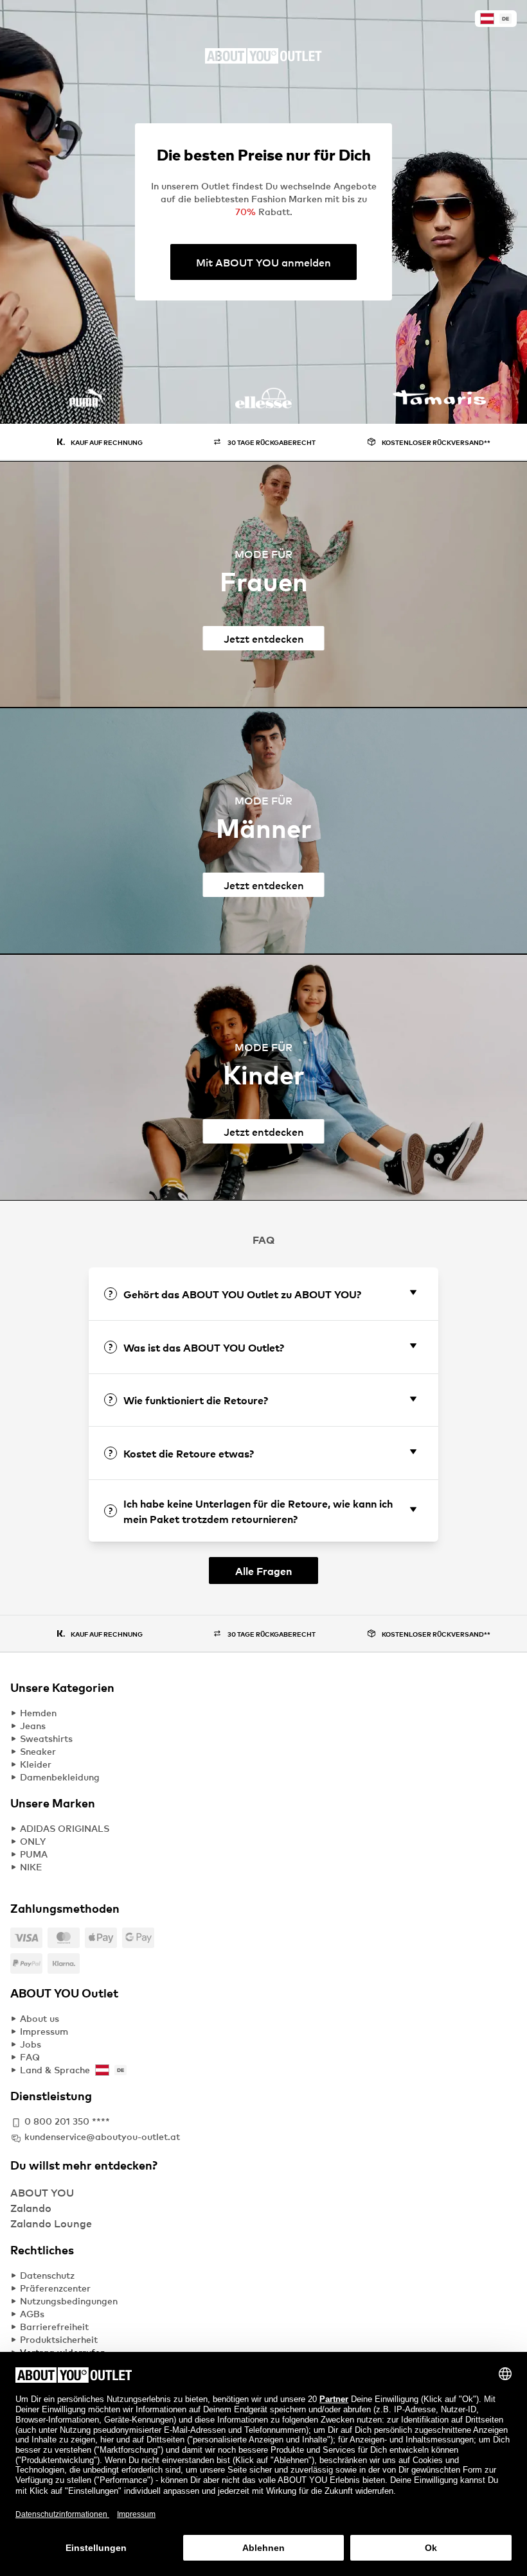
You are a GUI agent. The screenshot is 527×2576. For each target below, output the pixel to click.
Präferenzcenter (55, 2288)
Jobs (31, 2044)
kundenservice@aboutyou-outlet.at (102, 2137)
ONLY (33, 1841)
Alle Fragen (263, 1571)
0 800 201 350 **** (67, 2121)
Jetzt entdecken (264, 638)
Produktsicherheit (59, 2339)
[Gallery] (263, 406)
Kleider (36, 1764)
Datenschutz (47, 2275)
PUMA (34, 1854)
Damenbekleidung (60, 1777)
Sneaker (38, 1751)
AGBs (32, 2314)
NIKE (31, 1867)
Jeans (33, 1726)
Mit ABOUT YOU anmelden (263, 262)
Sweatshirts (46, 1738)
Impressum (44, 2031)
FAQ (30, 2057)
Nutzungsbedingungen (69, 2301)
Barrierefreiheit (54, 2327)
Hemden (38, 1713)
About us (40, 2018)
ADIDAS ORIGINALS (65, 1828)
